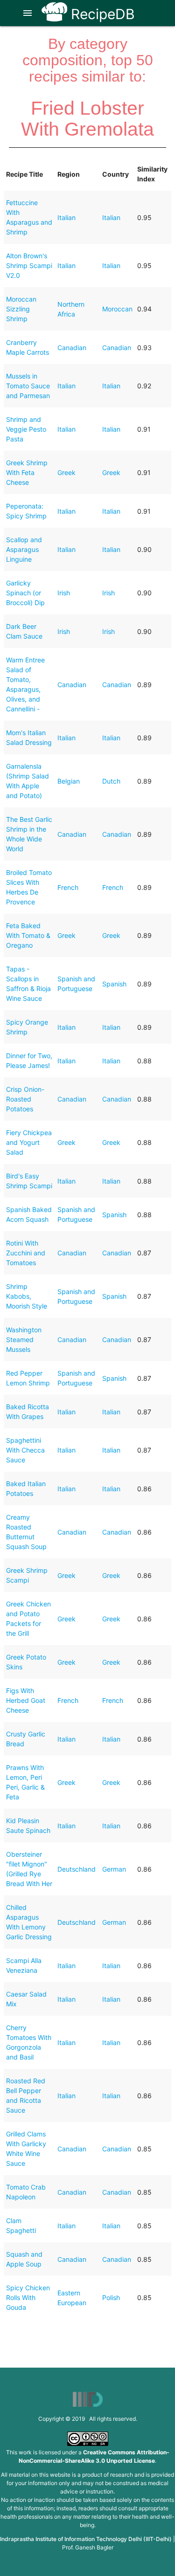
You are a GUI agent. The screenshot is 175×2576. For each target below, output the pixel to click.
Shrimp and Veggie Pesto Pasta (26, 429)
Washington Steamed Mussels (24, 1340)
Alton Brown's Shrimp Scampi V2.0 (29, 265)
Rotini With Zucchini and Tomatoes (26, 1253)
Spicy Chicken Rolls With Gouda (28, 2297)
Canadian (72, 348)
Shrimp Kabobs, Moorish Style (27, 1296)
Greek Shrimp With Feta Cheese (27, 472)
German (114, 1869)
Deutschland (77, 1869)
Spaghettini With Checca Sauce (25, 1450)
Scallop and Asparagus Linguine (24, 549)
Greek (66, 472)
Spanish (114, 984)
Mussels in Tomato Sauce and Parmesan (28, 386)
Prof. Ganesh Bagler (88, 2547)
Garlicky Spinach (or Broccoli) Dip (25, 593)
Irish (64, 593)
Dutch (111, 781)
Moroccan (117, 309)
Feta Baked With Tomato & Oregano (28, 935)
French (68, 887)
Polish (111, 2297)
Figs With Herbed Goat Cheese (26, 1700)
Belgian (69, 781)
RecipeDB (101, 14)
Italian (66, 217)
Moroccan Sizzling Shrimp (21, 309)
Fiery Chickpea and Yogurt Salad (29, 1142)
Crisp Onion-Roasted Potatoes (25, 1099)
